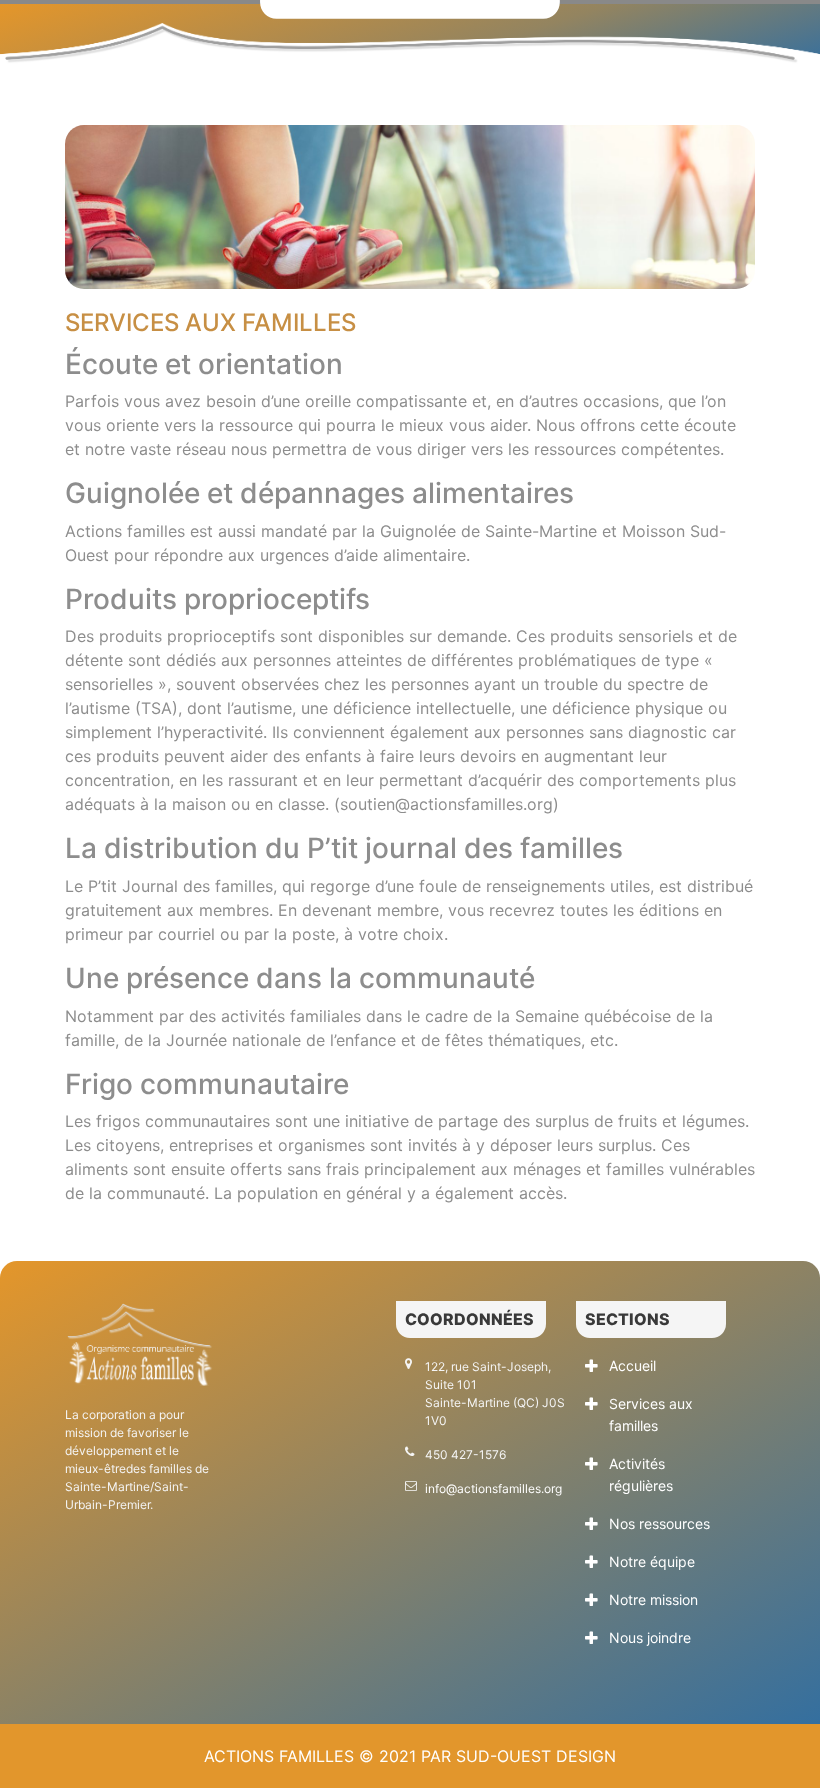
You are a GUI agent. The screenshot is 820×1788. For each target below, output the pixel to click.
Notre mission (653, 1599)
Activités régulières (641, 1474)
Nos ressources (659, 1523)
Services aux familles (651, 1414)
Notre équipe (652, 1561)
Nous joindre (650, 1637)
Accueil (632, 1365)
